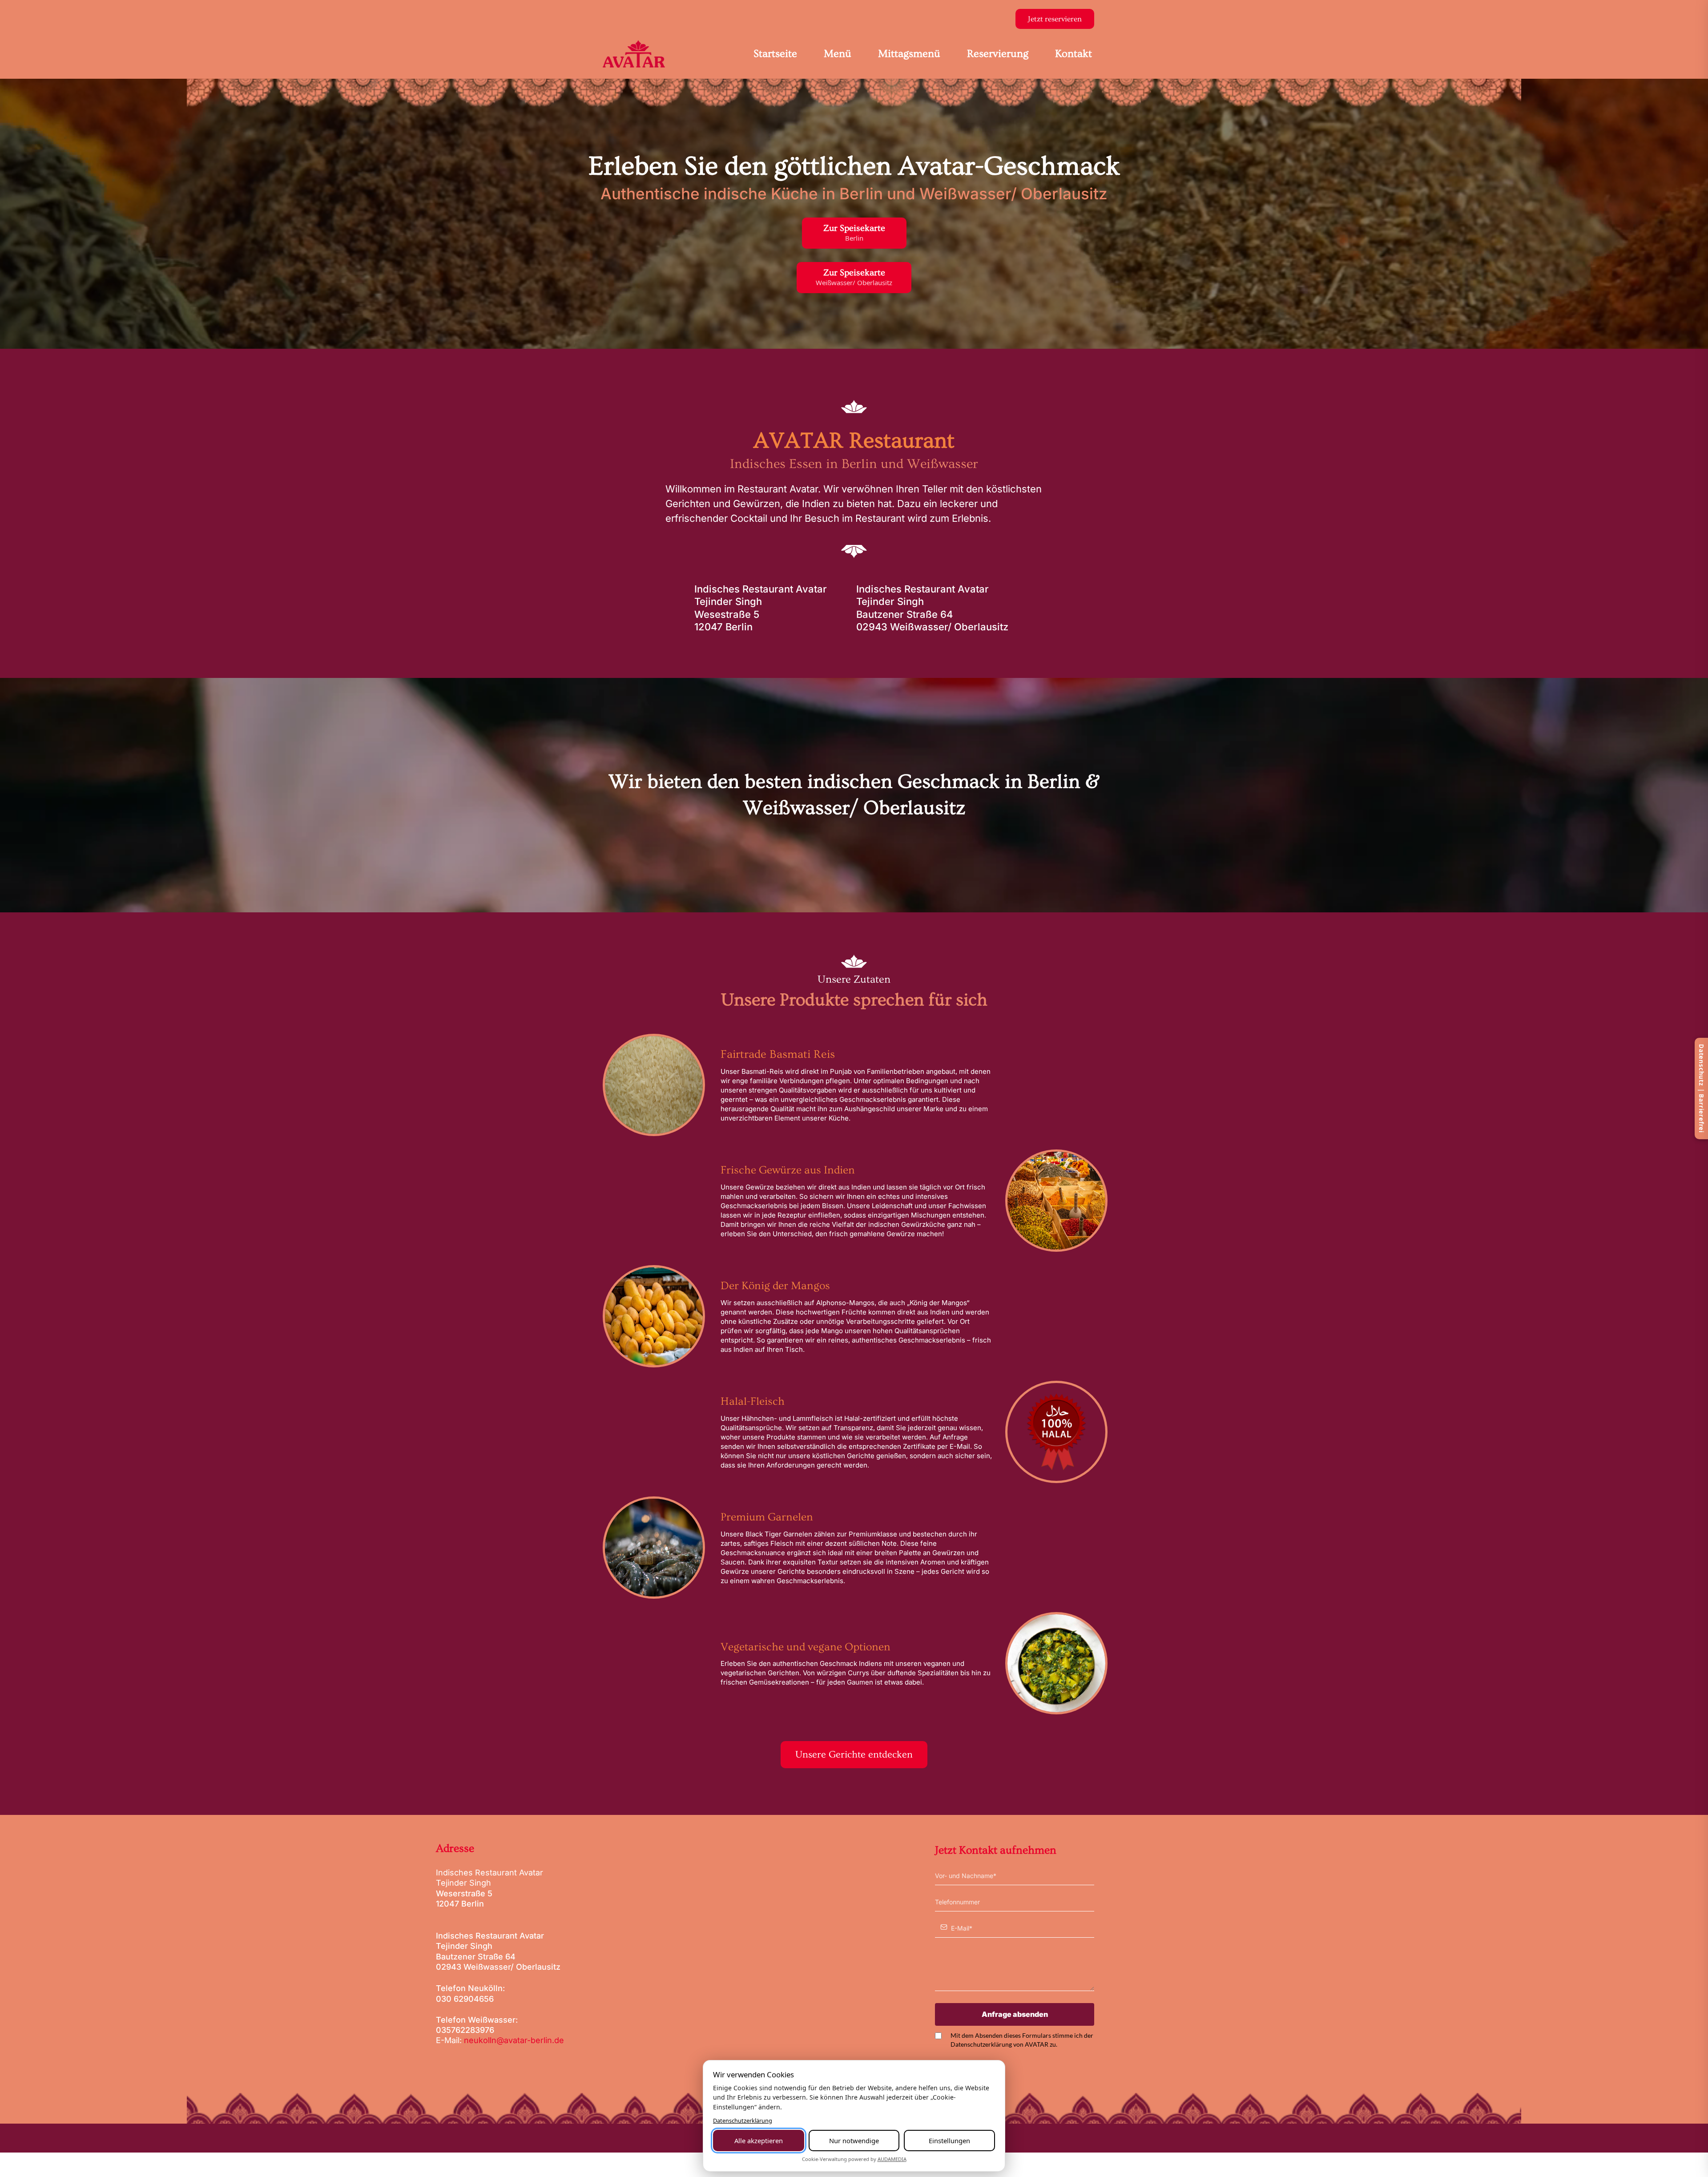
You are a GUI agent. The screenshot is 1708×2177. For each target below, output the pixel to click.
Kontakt (1074, 54)
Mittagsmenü (909, 54)
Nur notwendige (854, 2141)
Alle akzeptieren (759, 2141)
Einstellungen (949, 2141)
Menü (838, 54)
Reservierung (998, 54)
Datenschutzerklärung (743, 2121)
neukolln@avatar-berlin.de (514, 2040)
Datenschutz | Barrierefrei (1701, 1088)
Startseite (775, 54)
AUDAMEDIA (892, 2159)
